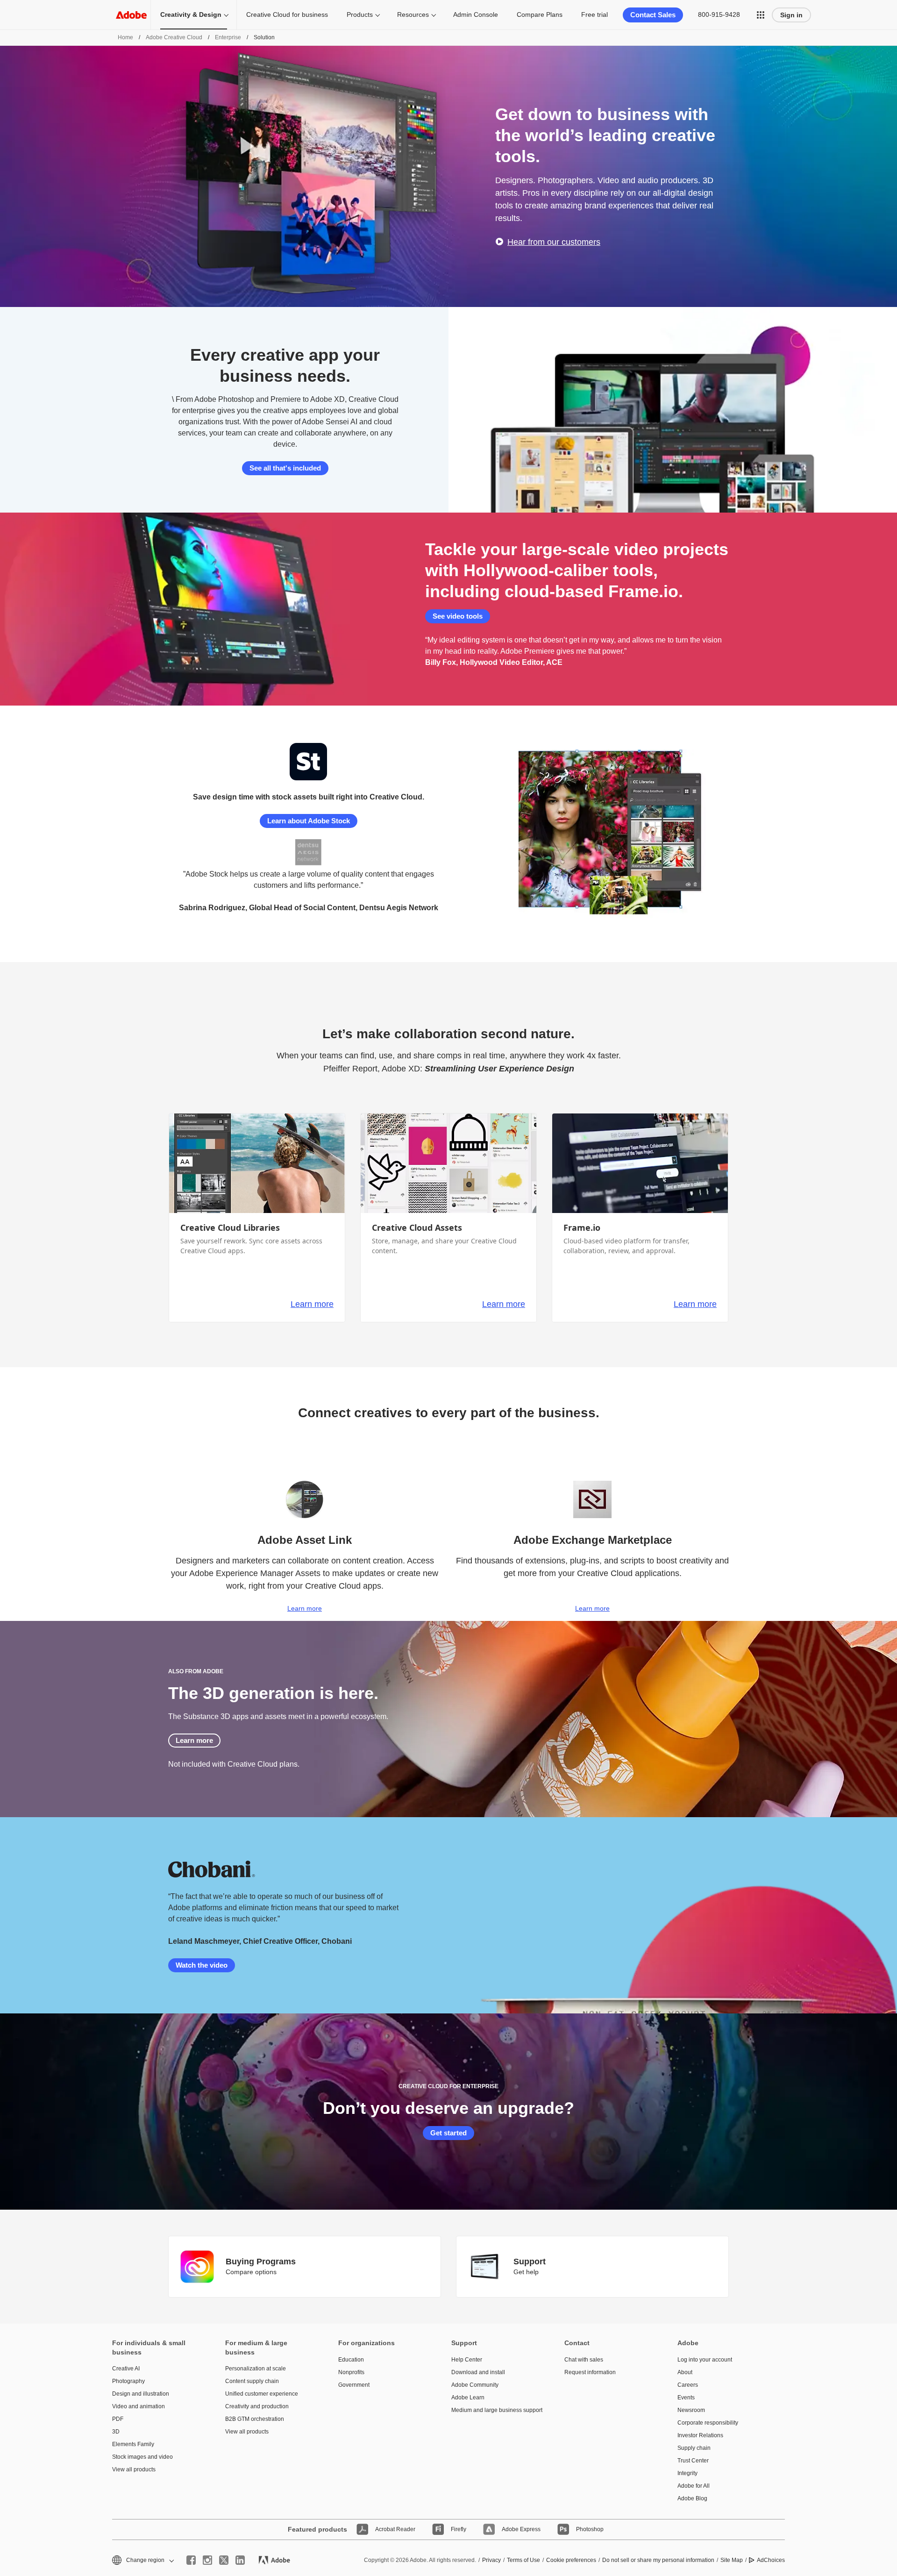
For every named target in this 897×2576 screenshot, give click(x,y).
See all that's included (285, 468)
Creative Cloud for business (287, 14)
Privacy (491, 2560)
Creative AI (126, 2369)
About (685, 2372)
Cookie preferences (571, 2560)
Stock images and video (142, 2457)
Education (351, 2360)
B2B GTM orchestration (255, 2419)
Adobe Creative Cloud (174, 37)
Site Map (732, 2560)
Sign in (791, 15)
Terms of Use (523, 2560)
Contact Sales (653, 15)
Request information (590, 2372)
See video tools (458, 616)
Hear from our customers (554, 242)
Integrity (687, 2473)
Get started (448, 2133)
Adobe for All (694, 2486)
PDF (118, 2419)
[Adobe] (131, 15)
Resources (413, 14)
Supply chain (694, 2448)
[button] (761, 15)
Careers (688, 2385)
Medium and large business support (494, 2410)
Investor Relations (700, 2435)
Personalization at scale (256, 2369)
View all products (134, 2469)
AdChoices (771, 2560)
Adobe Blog (692, 2498)
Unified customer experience (262, 2394)
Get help (526, 2272)
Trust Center (693, 2461)
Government (354, 2385)
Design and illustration (141, 2394)
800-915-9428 (719, 14)
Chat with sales (584, 2360)
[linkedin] (240, 2560)
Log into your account (705, 2360)
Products (360, 14)
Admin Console (476, 14)
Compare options (251, 2272)
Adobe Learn (468, 2398)
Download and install (478, 2372)
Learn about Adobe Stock (309, 821)
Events (686, 2398)
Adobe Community (475, 2385)
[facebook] (191, 2560)
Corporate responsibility (708, 2423)
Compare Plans (540, 14)
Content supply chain (252, 2381)
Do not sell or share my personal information (658, 2560)
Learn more (312, 1304)
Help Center (467, 2360)
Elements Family (133, 2444)
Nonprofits (351, 2372)
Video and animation (139, 2406)
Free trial (594, 14)
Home (125, 37)
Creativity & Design (191, 14)
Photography (128, 2381)
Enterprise (228, 37)
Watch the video (202, 1965)
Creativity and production (257, 2406)
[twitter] (224, 2560)
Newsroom (691, 2410)
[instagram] (207, 2560)
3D (116, 2432)
